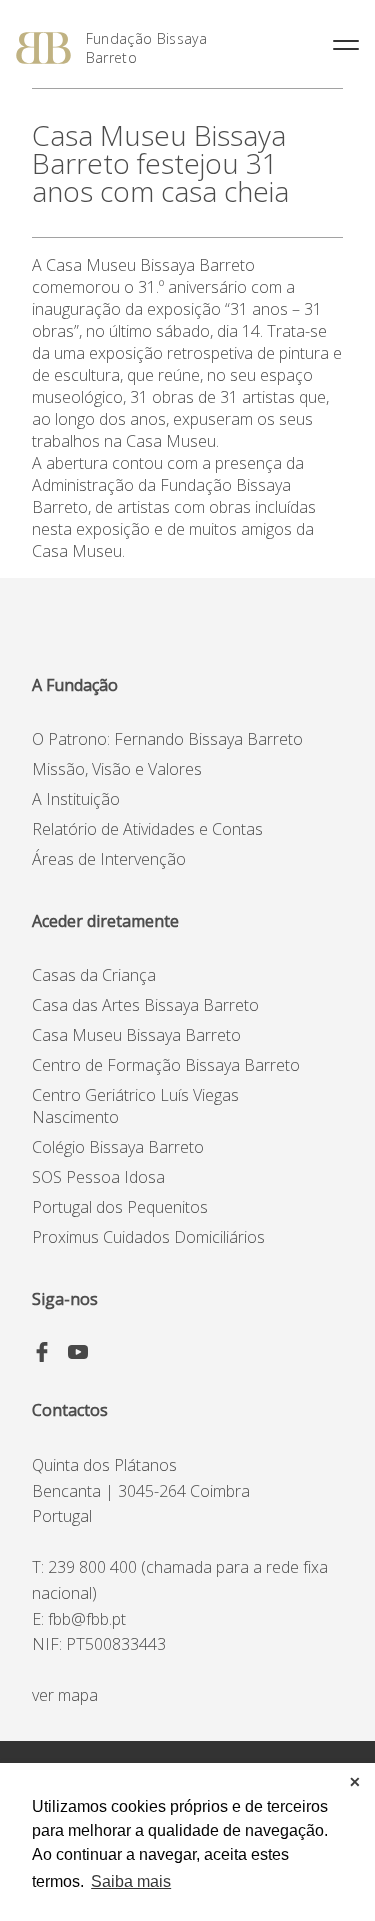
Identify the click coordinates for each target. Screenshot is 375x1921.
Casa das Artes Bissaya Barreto (145, 1005)
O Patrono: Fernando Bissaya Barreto (167, 739)
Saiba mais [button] (131, 1881)
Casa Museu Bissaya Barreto (136, 1035)
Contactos (70, 1410)
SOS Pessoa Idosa (98, 1177)
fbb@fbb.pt (87, 1619)
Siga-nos (65, 1299)
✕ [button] (355, 1782)
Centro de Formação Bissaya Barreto (166, 1065)
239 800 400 (92, 1567)
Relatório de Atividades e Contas (147, 829)
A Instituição (76, 799)
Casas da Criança (94, 975)
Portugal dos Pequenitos (120, 1207)
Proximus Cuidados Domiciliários (148, 1237)
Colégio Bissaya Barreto (118, 1147)
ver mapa (65, 1695)
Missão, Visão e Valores (117, 769)
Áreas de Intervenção (109, 859)
